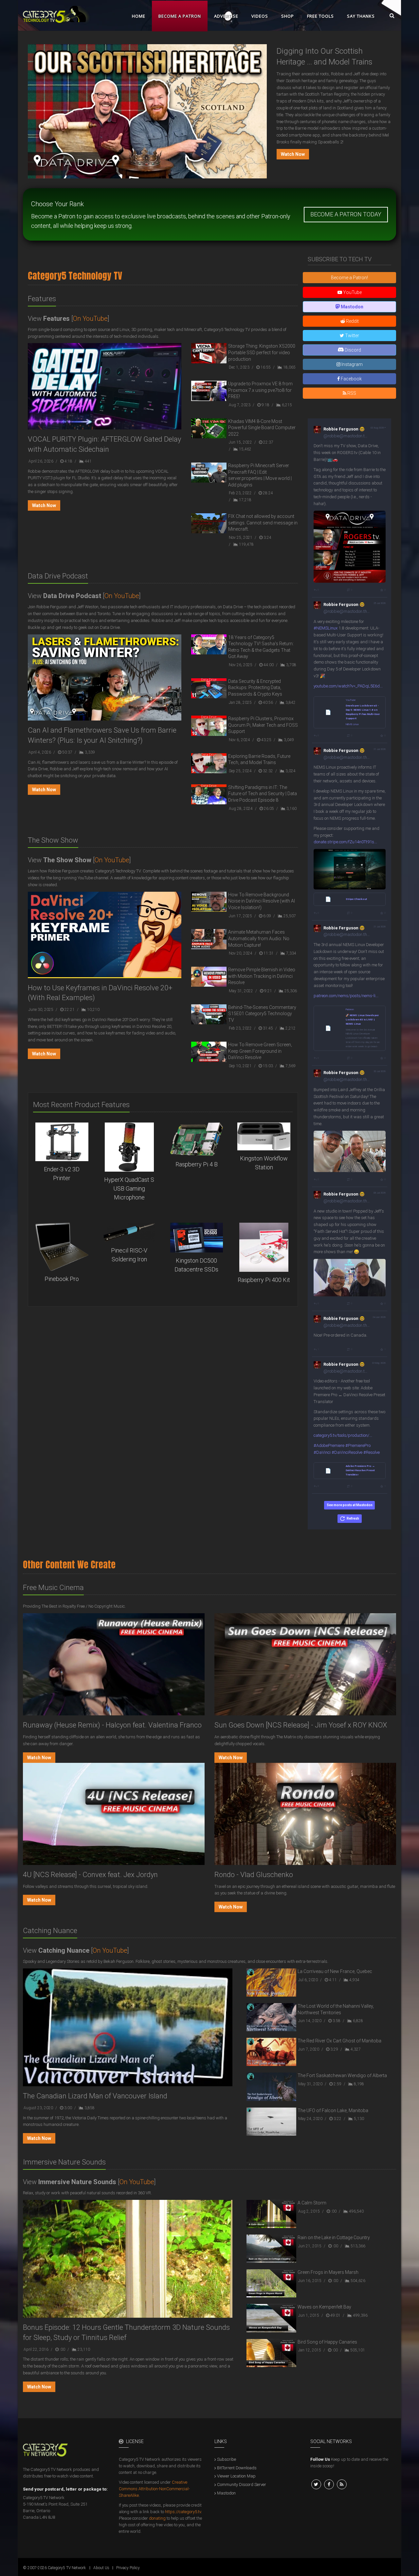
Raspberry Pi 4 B (197, 1164)
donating (157, 2518)
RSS (351, 393)
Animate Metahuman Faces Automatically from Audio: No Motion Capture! (259, 938)
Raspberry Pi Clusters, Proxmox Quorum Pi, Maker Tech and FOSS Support (263, 725)
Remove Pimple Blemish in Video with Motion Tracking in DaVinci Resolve (262, 976)
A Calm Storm (312, 2203)
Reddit (352, 321)
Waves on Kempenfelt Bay (324, 2307)
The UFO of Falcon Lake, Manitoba (333, 2110)
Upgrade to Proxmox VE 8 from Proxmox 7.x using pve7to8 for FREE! (260, 390)
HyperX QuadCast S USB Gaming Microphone (129, 1188)
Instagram (352, 364)
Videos (260, 16)
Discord (352, 350)
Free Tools (320, 16)
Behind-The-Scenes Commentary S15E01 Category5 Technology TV (262, 1014)
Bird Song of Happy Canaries (327, 2342)
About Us (101, 2568)
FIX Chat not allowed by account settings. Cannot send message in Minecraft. (263, 523)
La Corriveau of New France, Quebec (335, 1971)
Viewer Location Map (236, 2476)
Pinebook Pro (62, 1279)
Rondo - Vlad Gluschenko (254, 1875)
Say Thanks (361, 16)
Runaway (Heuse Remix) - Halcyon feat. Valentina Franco (112, 1725)
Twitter (352, 336)
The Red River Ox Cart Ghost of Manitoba (339, 2041)
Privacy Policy (128, 2568)
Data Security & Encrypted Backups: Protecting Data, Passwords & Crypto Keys (255, 688)
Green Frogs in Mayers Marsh (328, 2272)
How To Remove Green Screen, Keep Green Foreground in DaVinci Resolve (260, 1051)
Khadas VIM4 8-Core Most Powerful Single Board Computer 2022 (262, 428)
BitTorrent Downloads (237, 2468)
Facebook (351, 379)
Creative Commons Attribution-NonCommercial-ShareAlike (154, 2489)
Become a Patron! (349, 278)
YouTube (352, 292)
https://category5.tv (183, 2512)
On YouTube (90, 319)
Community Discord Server (242, 2485)
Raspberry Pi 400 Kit (264, 1280)
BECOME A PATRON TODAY (346, 214)
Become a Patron (180, 16)
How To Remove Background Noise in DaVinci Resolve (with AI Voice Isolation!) (262, 901)
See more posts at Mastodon (350, 1505)
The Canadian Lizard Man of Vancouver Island (95, 2096)
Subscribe (227, 2459)
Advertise (226, 16)
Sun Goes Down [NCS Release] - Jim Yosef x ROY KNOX (301, 1725)
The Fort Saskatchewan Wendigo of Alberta (342, 2075)
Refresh (353, 1518)
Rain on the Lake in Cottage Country (334, 2238)
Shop (288, 16)
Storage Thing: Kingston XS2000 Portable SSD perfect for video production (262, 352)
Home (139, 16)
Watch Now (293, 154)
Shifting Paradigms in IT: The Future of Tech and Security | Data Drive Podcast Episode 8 (263, 794)
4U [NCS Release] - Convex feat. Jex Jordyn (90, 1875)
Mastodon (226, 2493)
